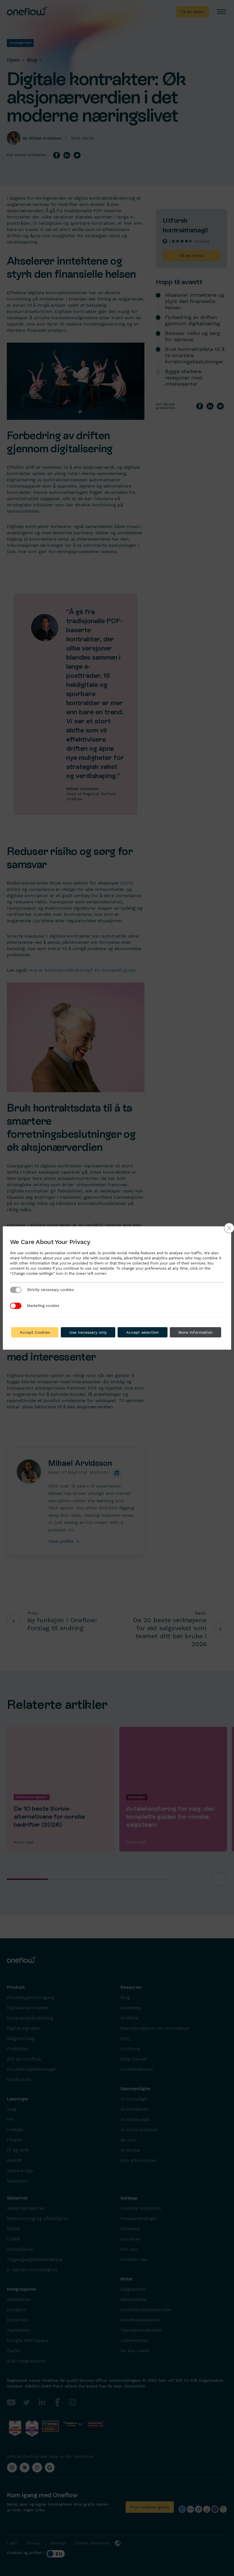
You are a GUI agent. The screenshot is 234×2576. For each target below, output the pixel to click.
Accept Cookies (35, 1332)
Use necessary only (88, 1332)
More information (195, 1332)
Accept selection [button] (143, 1332)
